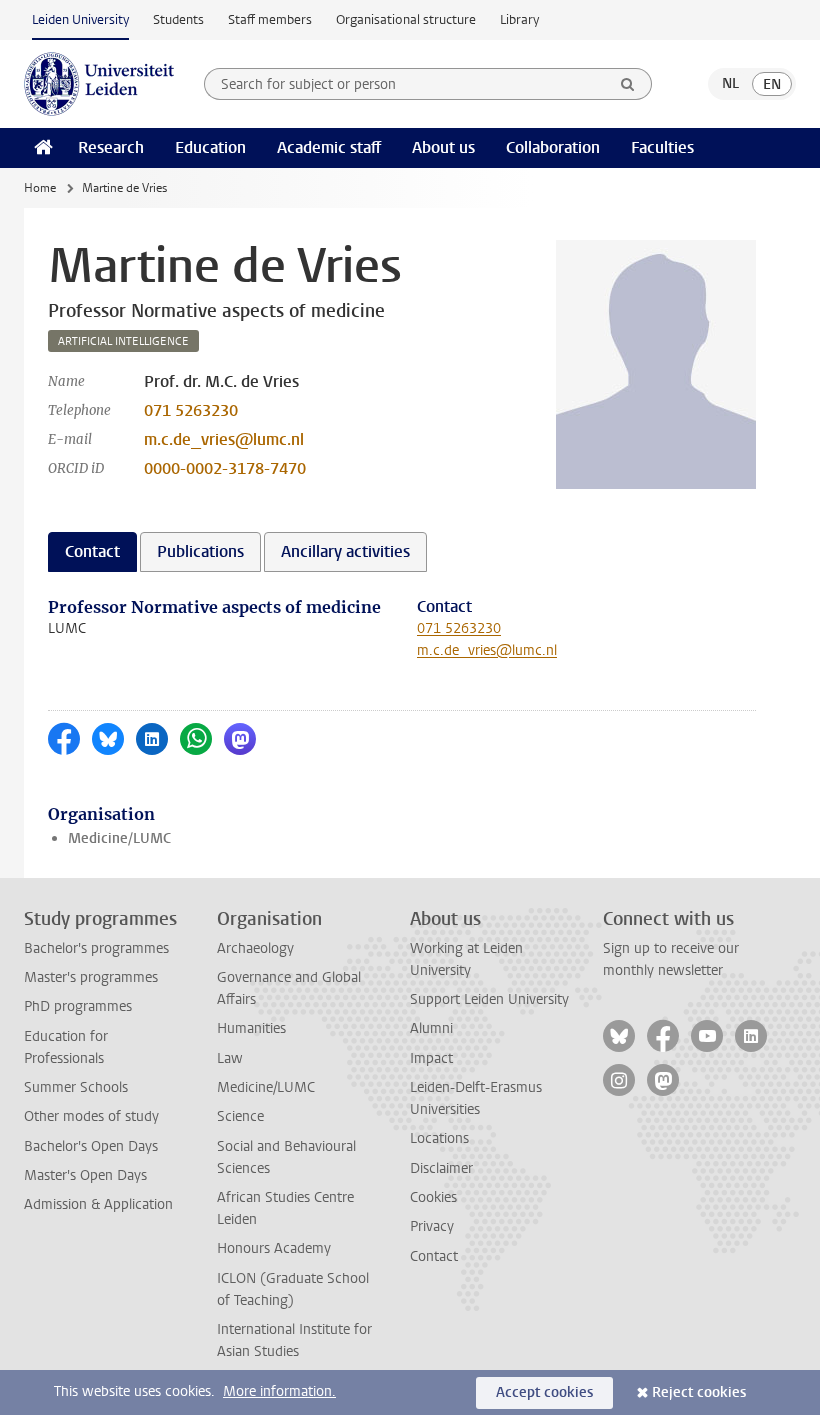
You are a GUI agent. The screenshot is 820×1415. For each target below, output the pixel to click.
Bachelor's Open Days (91, 1146)
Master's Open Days (85, 1175)
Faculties (662, 147)
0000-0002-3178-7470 (225, 468)
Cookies (433, 1197)
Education (210, 147)
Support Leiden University (489, 999)
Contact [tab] (92, 551)
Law (230, 1058)
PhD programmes (78, 1006)
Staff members (270, 19)
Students (178, 19)
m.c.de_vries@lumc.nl (224, 439)
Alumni (431, 1028)
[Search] (628, 84)
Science (240, 1116)
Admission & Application (98, 1204)
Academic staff (329, 147)
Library (519, 19)
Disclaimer (441, 1168)
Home (40, 188)
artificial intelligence (123, 341)
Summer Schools (76, 1087)
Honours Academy (274, 1248)
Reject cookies (699, 1392)
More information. (279, 1391)
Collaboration (553, 147)
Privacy (432, 1226)
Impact (431, 1058)
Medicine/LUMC (119, 838)
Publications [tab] (200, 551)
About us (443, 147)
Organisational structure (406, 19)
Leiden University (80, 19)
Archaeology (255, 948)
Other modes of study (91, 1116)
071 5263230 (191, 410)
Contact (434, 1256)
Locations (439, 1138)
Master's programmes (91, 977)
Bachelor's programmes (96, 948)
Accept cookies (544, 1392)
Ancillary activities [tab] (345, 551)
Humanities (251, 1028)
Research (111, 147)
